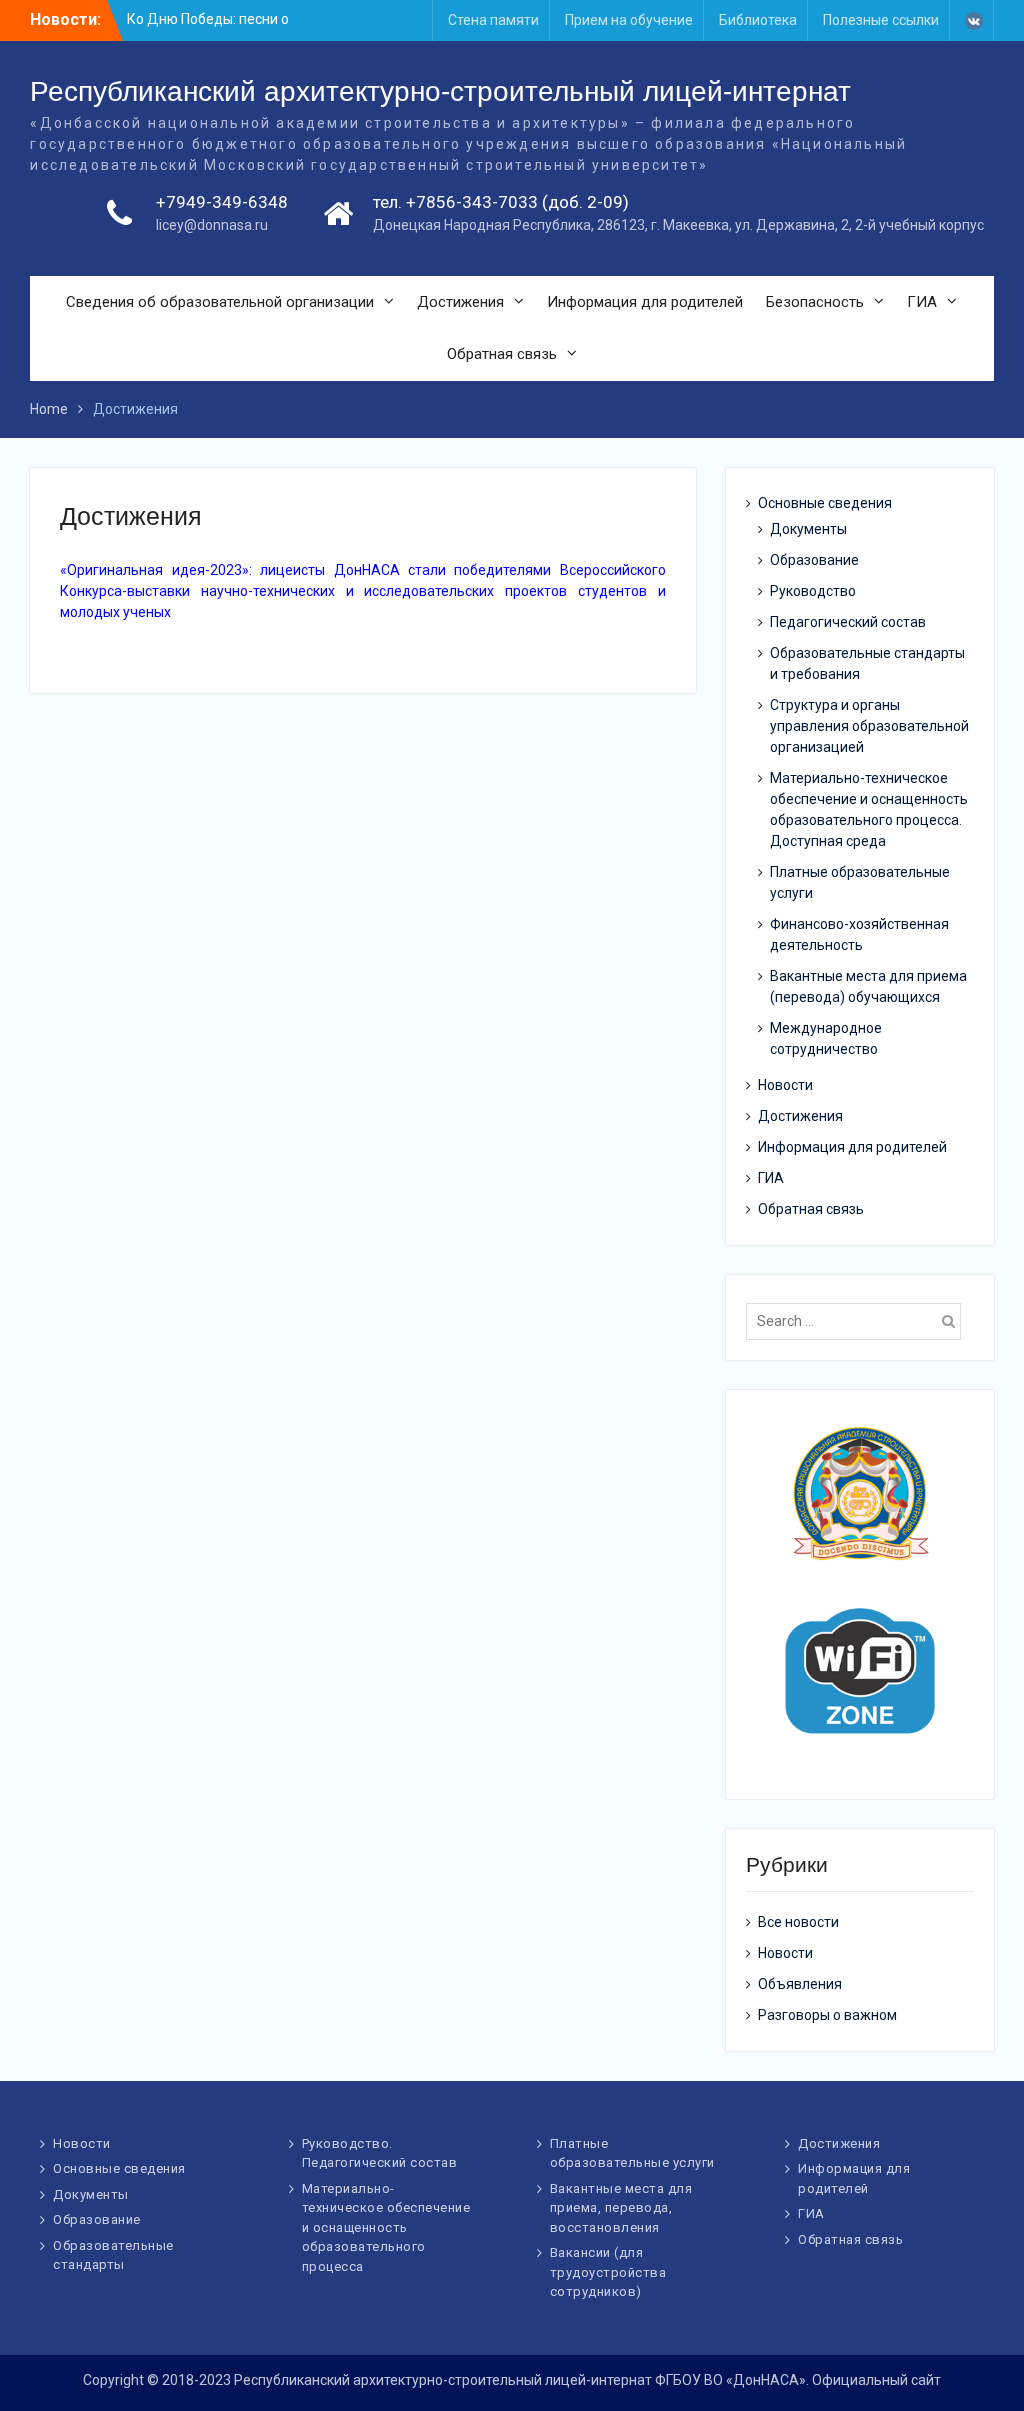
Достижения (460, 302)
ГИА (922, 302)
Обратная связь (502, 354)
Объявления (800, 1984)
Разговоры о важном (827, 2015)
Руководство (813, 591)
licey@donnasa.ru (212, 225)
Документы (808, 529)
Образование (814, 560)
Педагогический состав (848, 622)
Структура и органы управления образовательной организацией (869, 726)
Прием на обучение (629, 20)
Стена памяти (493, 20)
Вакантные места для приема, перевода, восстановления (621, 2208)
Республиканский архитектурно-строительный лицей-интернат (440, 91)
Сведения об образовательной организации (220, 302)
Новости (785, 1085)
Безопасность (815, 302)
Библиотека (758, 20)
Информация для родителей (645, 302)
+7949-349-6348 (222, 202)
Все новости (798, 1922)
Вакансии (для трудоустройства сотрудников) (608, 2272)
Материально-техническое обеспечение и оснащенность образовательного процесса (386, 2227)
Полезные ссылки (881, 20)
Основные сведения (825, 503)
